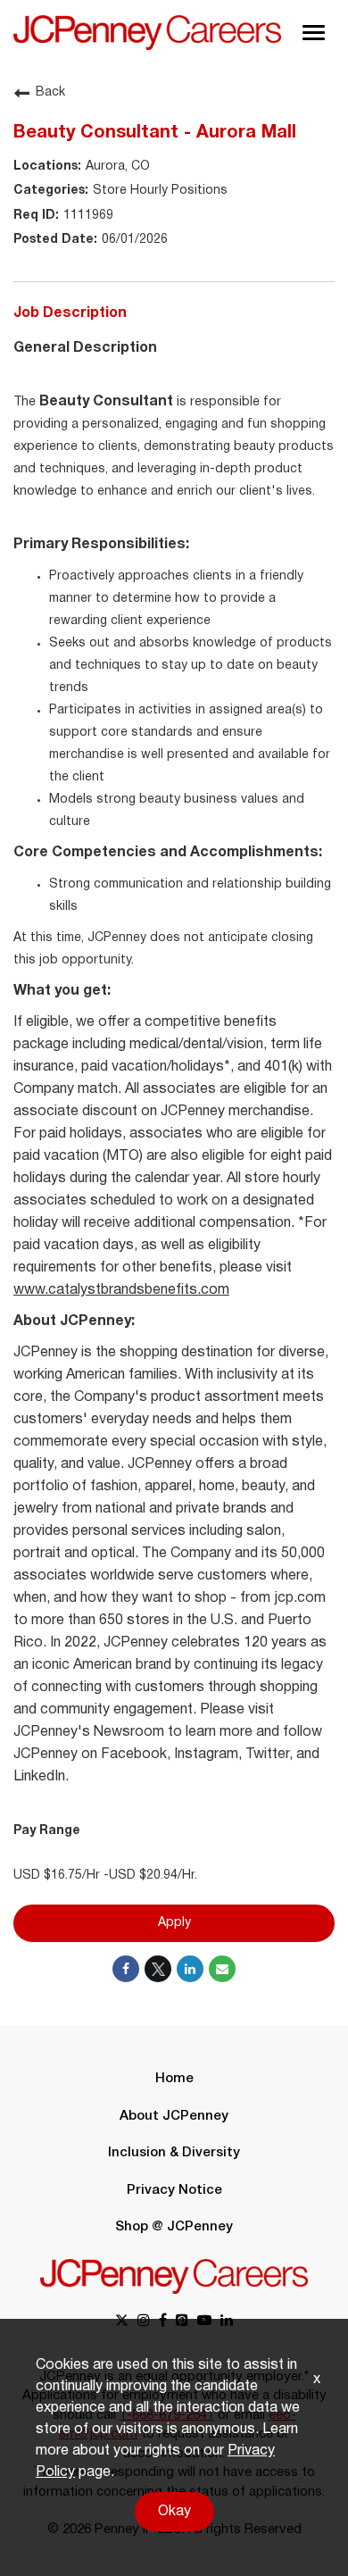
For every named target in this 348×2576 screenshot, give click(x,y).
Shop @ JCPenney (174, 2227)
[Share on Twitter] (158, 1969)
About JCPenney (174, 2116)
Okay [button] (174, 2512)
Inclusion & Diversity (174, 2153)
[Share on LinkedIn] (190, 1969)
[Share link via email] (222, 1969)
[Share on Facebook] (126, 1969)
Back (50, 92)
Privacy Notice (174, 2190)
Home (174, 2079)
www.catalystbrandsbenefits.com (121, 1290)
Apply (174, 1923)
